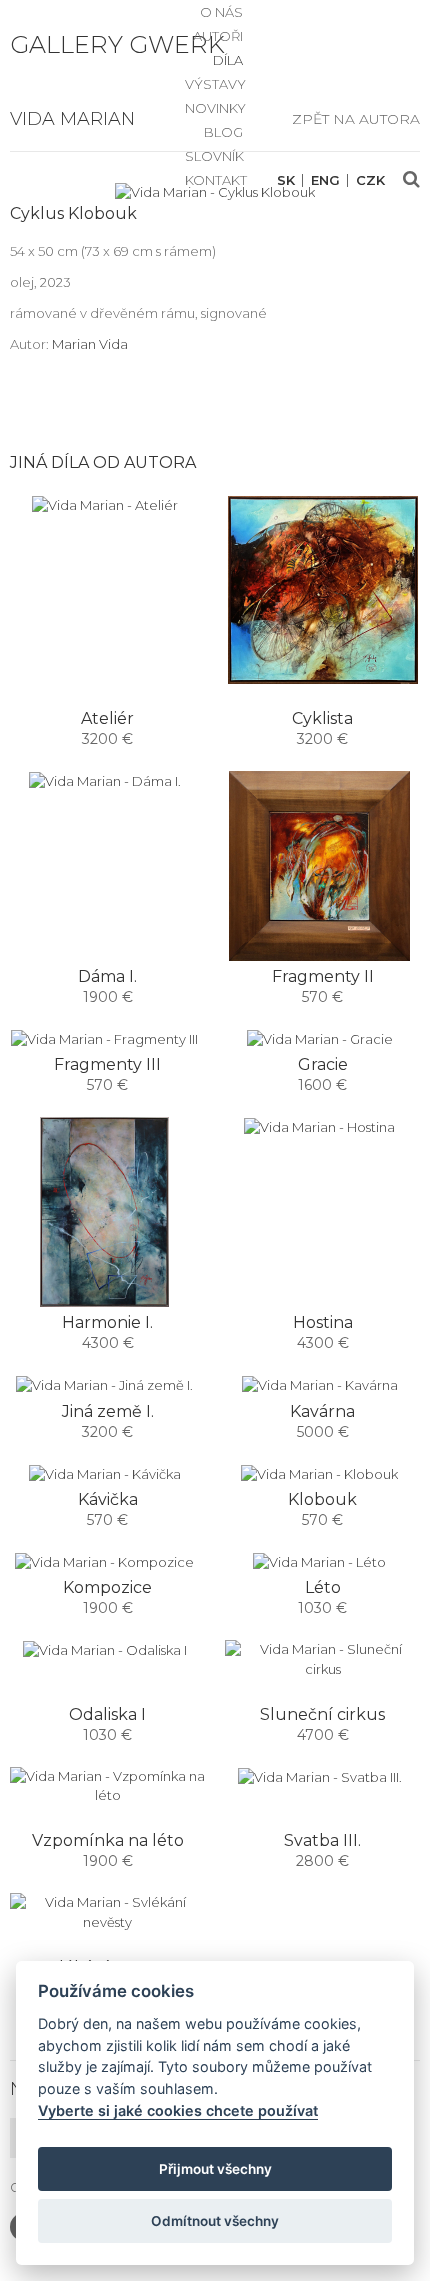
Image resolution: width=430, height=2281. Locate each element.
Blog (223, 132)
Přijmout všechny (215, 2169)
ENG (325, 180)
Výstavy (215, 84)
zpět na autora (356, 119)
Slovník (214, 156)
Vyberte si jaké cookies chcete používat (178, 2110)
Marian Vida (90, 344)
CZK (370, 180)
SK (286, 180)
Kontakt (216, 180)
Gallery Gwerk (117, 44)
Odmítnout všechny (215, 2221)
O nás (221, 12)
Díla (228, 60)
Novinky (215, 108)
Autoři (218, 36)
